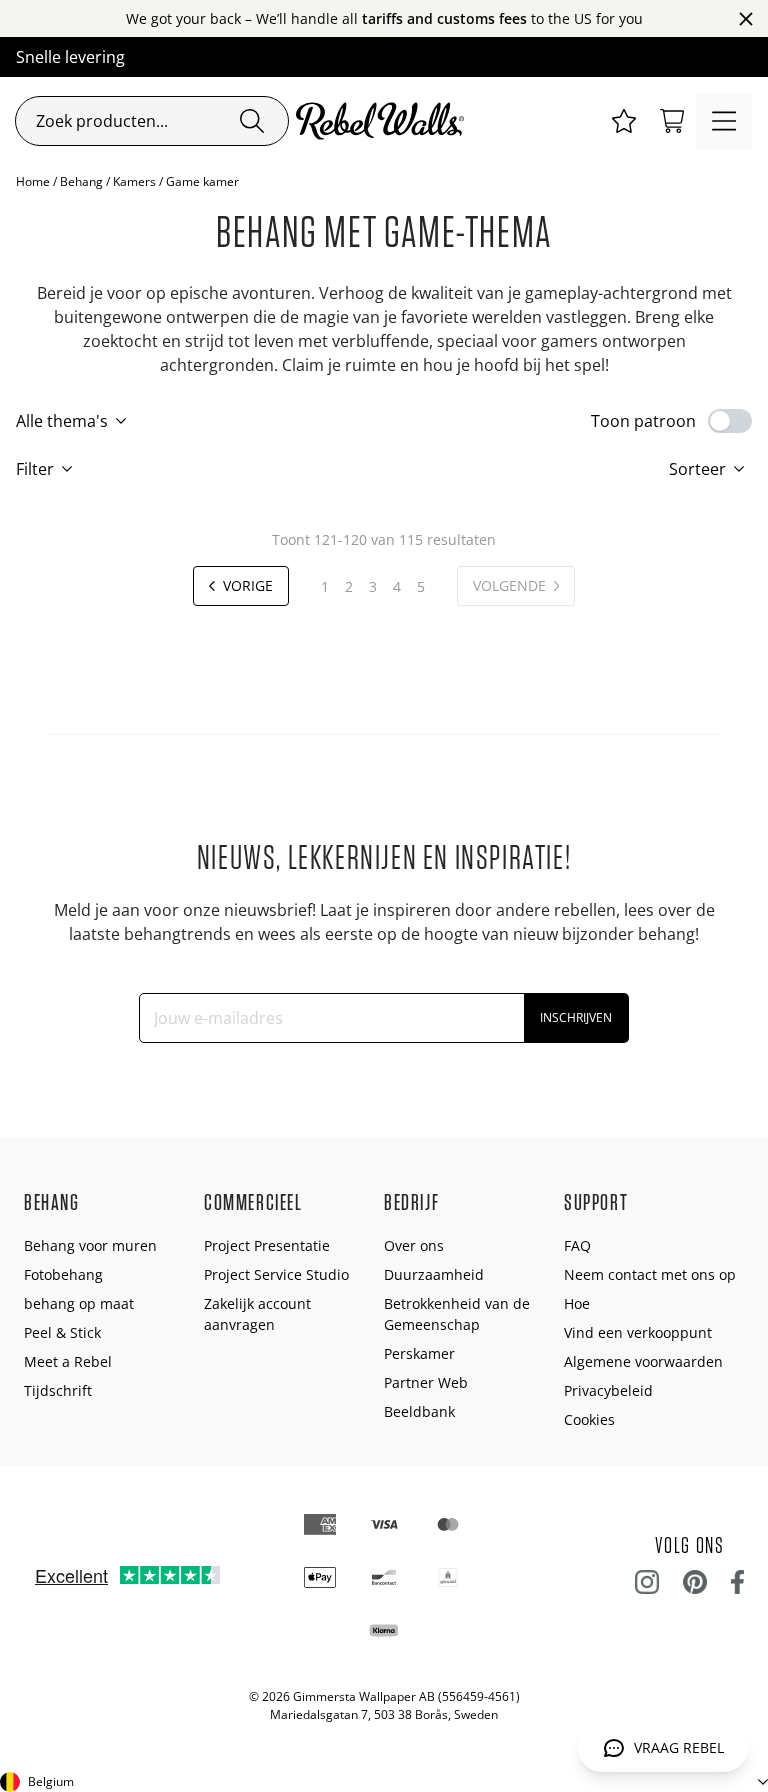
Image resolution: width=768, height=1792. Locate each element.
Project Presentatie (267, 1245)
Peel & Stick (62, 1332)
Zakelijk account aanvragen (257, 1314)
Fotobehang (63, 1274)
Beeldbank (419, 1411)
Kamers (134, 181)
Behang (81, 181)
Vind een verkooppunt (638, 1332)
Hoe (577, 1303)
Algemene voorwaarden (643, 1361)
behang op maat (79, 1303)
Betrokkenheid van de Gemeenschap (457, 1314)
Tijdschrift (58, 1390)
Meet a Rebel (68, 1361)
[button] (624, 121)
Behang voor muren (90, 1245)
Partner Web (426, 1382)
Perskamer (419, 1353)
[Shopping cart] (672, 121)
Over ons (414, 1245)
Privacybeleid (608, 1390)
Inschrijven (576, 1017)
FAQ (577, 1245)
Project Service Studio (276, 1274)
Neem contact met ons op (650, 1274)
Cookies (589, 1419)
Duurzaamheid (434, 1274)
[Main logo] (384, 121)
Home (33, 181)
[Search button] (252, 121)
